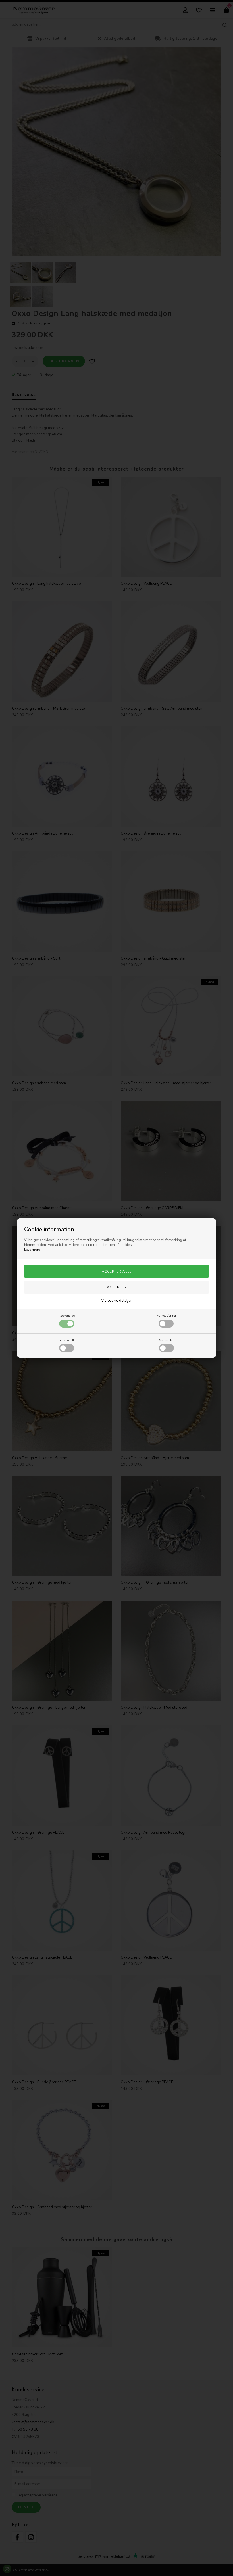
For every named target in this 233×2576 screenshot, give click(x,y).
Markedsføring (166, 1316)
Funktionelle (67, 1340)
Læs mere (32, 1250)
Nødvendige (67, 1316)
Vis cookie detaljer (116, 1301)
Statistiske (166, 1340)
